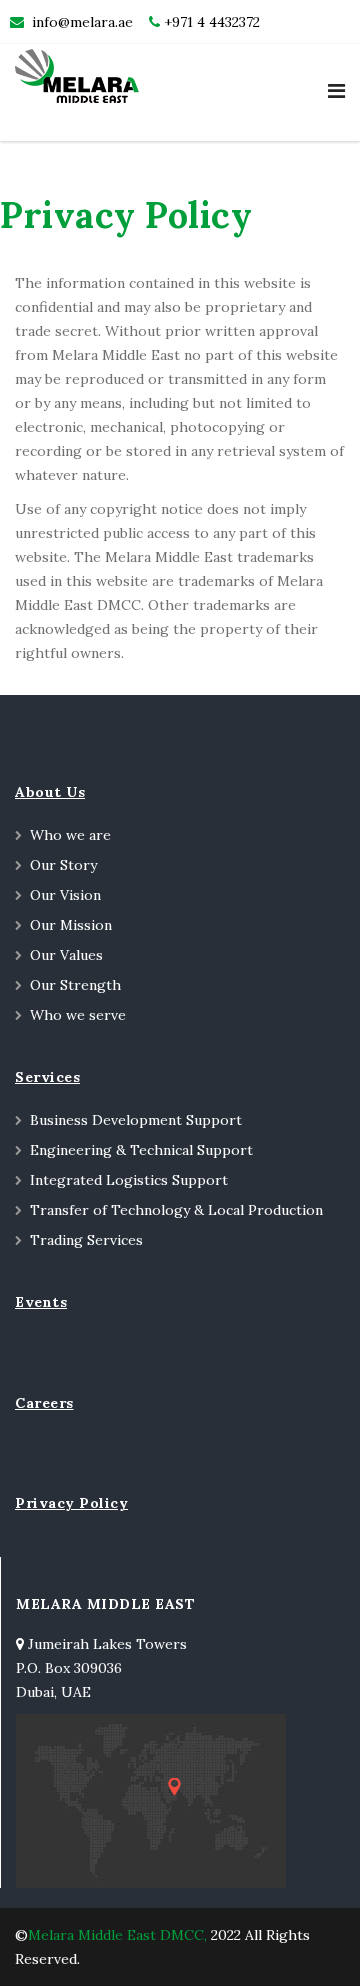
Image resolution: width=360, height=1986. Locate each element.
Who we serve (78, 1015)
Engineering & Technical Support (141, 1150)
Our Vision (65, 895)
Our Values (66, 955)
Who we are (70, 835)
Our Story (63, 865)
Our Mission (71, 925)
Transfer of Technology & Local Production (176, 1210)
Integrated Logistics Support (129, 1180)
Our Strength (75, 985)
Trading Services (86, 1240)
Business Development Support (136, 1120)
